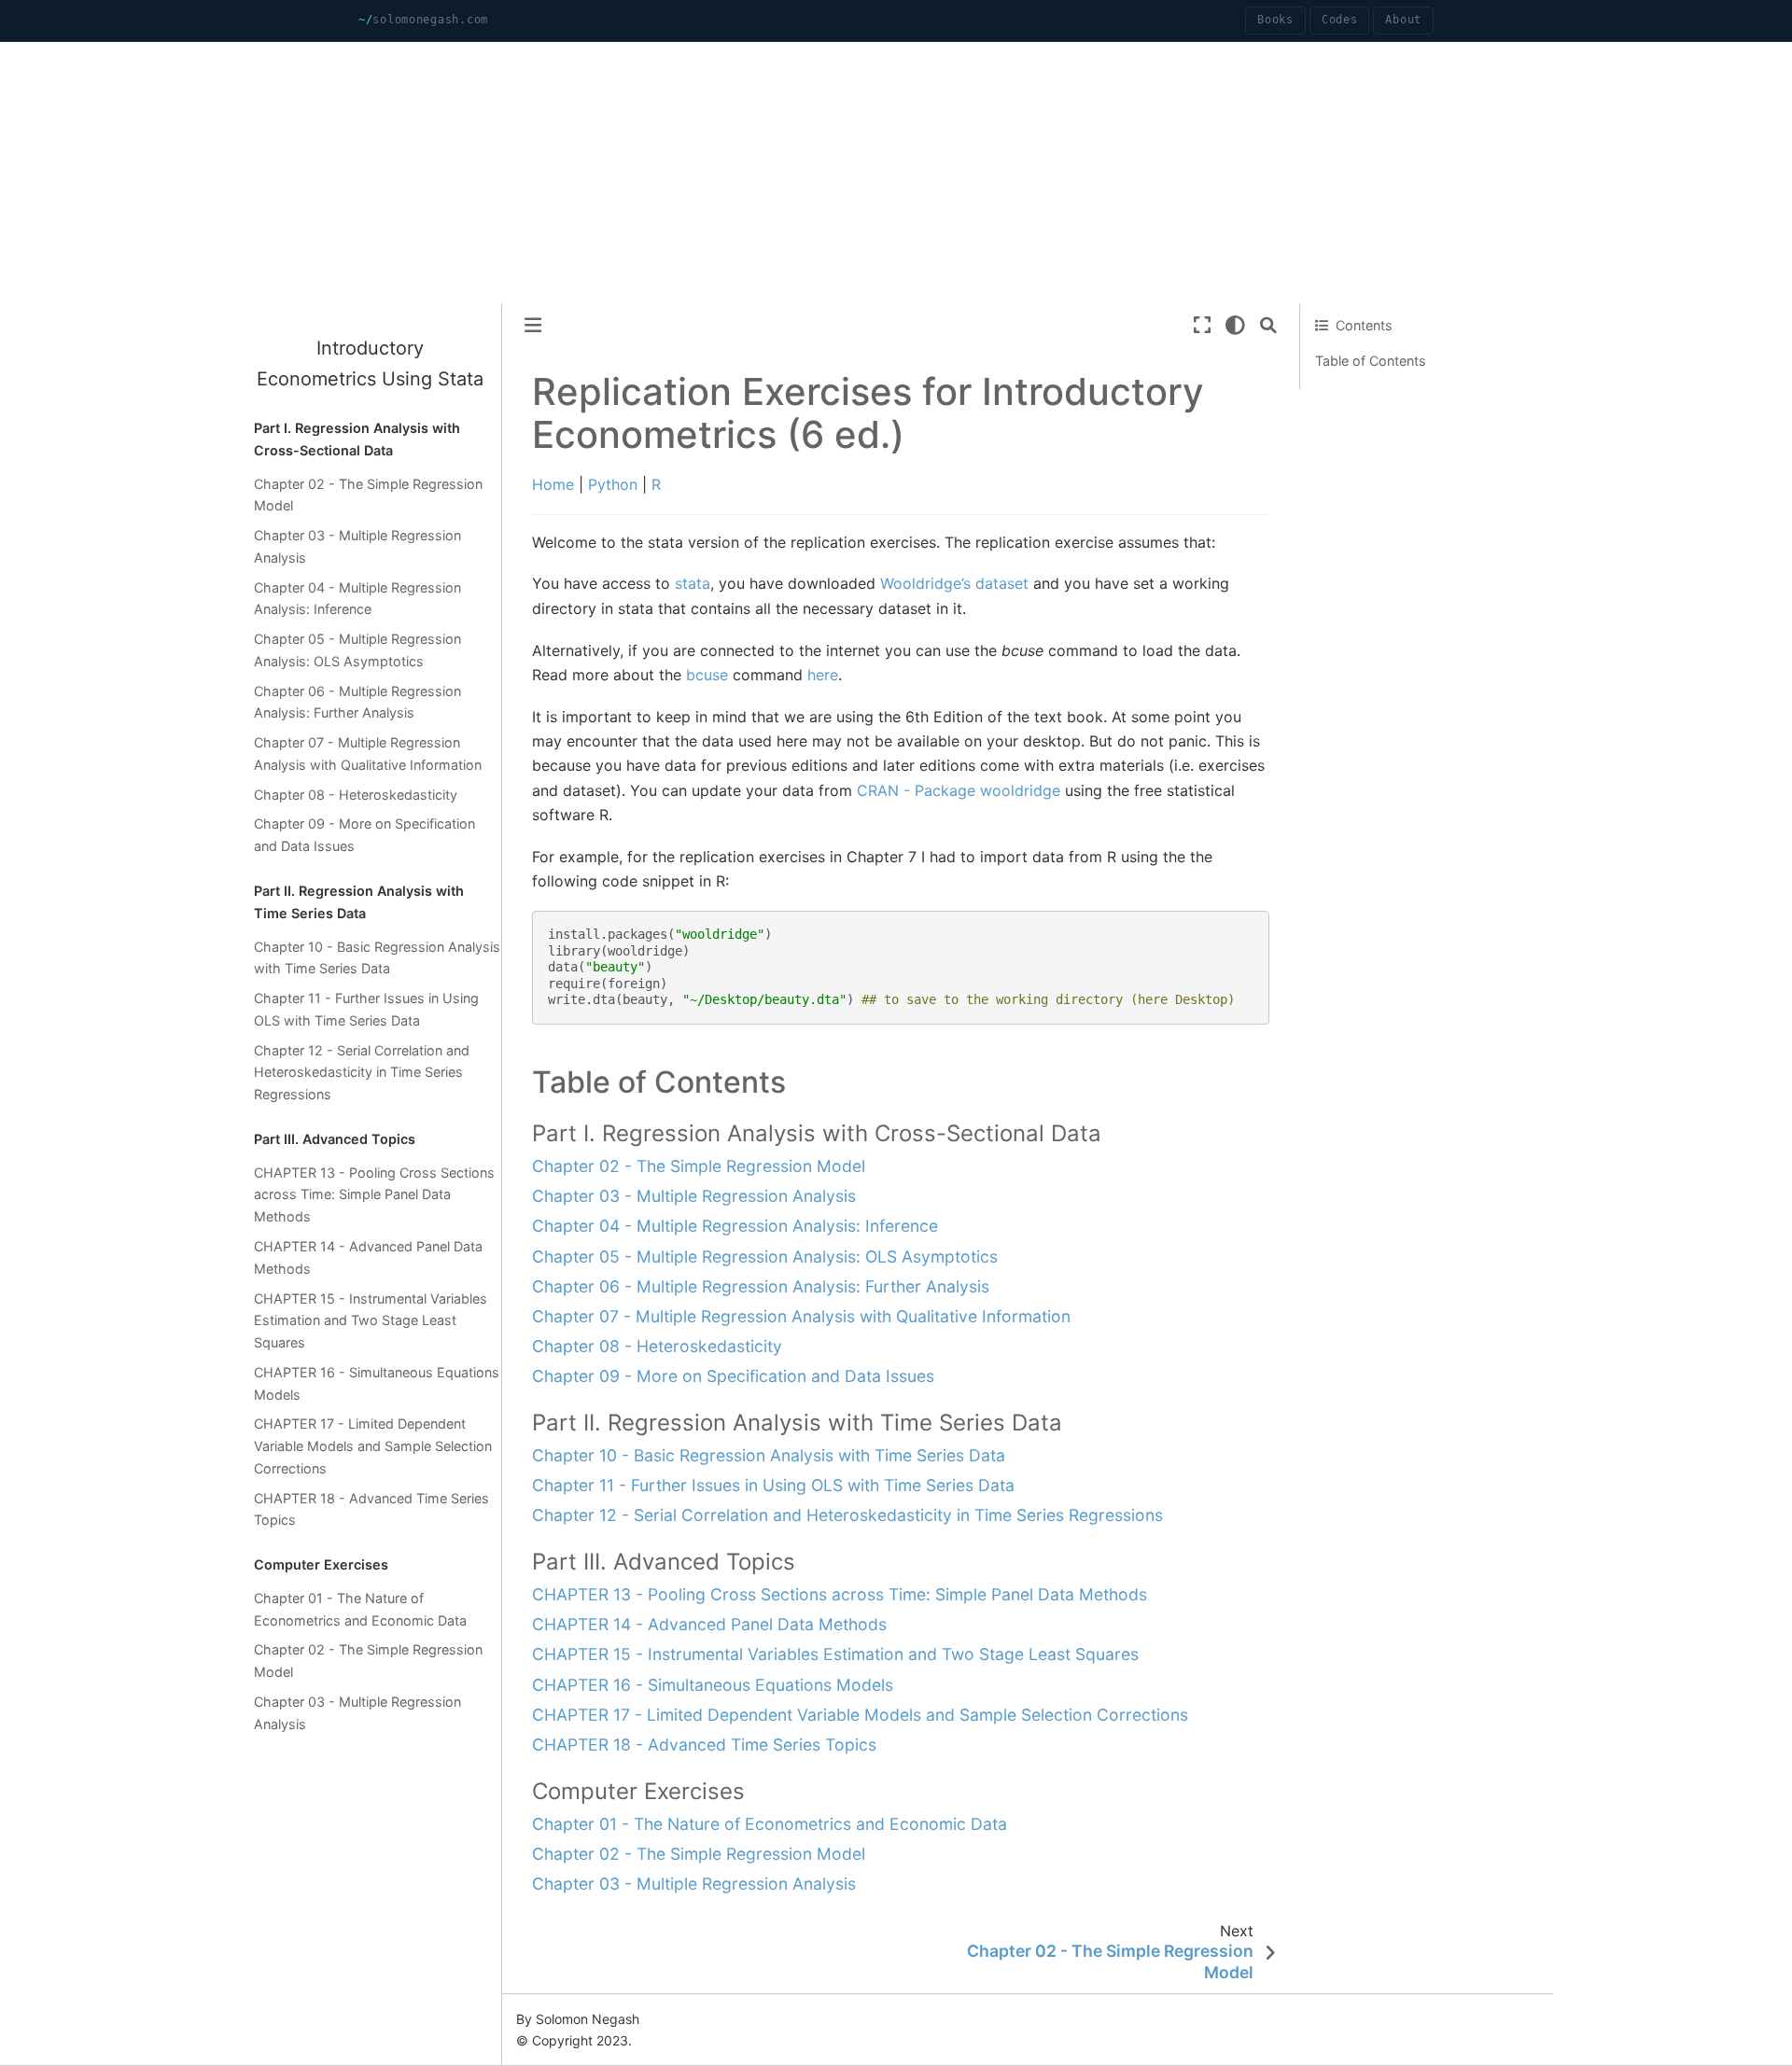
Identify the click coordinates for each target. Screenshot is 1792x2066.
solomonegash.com (430, 20)
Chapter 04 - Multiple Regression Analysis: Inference (357, 599)
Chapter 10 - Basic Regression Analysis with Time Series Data (377, 958)
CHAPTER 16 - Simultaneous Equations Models (377, 1383)
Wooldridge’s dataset (954, 583)
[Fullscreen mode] (1202, 325)
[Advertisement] (560, 173)
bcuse (707, 675)
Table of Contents (1371, 361)
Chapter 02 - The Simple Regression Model (368, 495)
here (823, 675)
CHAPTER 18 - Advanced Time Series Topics (371, 1509)
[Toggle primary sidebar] (533, 325)
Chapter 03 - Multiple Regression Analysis (357, 546)
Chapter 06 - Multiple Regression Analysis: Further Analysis (357, 702)
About (1403, 20)
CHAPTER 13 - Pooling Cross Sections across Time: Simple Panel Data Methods (374, 1195)
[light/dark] (1235, 325)
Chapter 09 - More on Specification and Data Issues (364, 835)
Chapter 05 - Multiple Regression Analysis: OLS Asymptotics (357, 650)
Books (1275, 20)
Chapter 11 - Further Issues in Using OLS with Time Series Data (366, 1009)
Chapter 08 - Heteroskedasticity (356, 795)
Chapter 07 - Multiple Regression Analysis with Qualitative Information (368, 754)
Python (613, 484)
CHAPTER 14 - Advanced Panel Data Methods (368, 1257)
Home (553, 484)
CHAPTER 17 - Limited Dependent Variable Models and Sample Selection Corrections (373, 1446)
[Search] (1268, 325)
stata (693, 583)
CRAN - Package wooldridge (959, 790)
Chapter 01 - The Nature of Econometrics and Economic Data (360, 1609)
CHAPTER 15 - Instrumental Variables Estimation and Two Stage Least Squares (371, 1321)
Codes (1340, 20)
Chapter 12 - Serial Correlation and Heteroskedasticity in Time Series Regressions (362, 1073)
